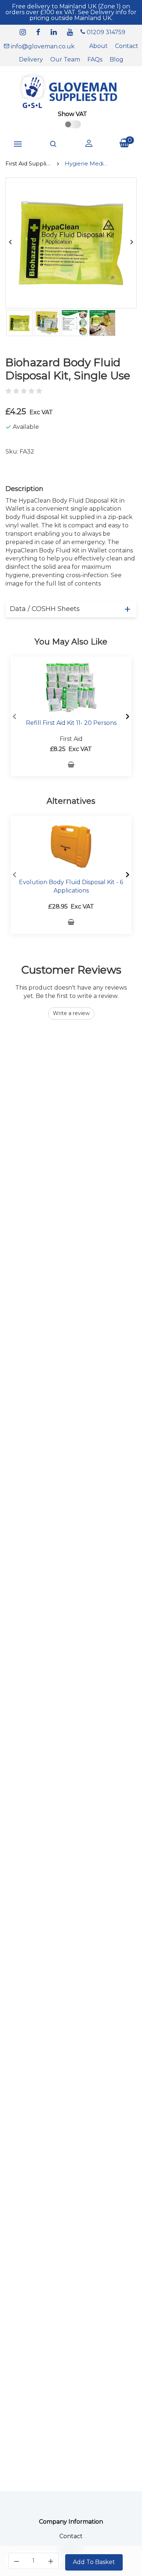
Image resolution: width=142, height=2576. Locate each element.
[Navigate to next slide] (127, 716)
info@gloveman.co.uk (42, 46)
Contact (127, 46)
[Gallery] (71, 323)
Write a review (71, 1013)
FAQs (95, 59)
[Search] (54, 144)
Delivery (31, 59)
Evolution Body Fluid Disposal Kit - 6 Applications (71, 886)
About (98, 46)
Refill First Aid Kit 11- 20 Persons (71, 723)
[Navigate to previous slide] (15, 716)
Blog (117, 59)
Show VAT (72, 114)
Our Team (65, 59)
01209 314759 (105, 32)
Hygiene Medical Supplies (88, 163)
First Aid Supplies (28, 163)
